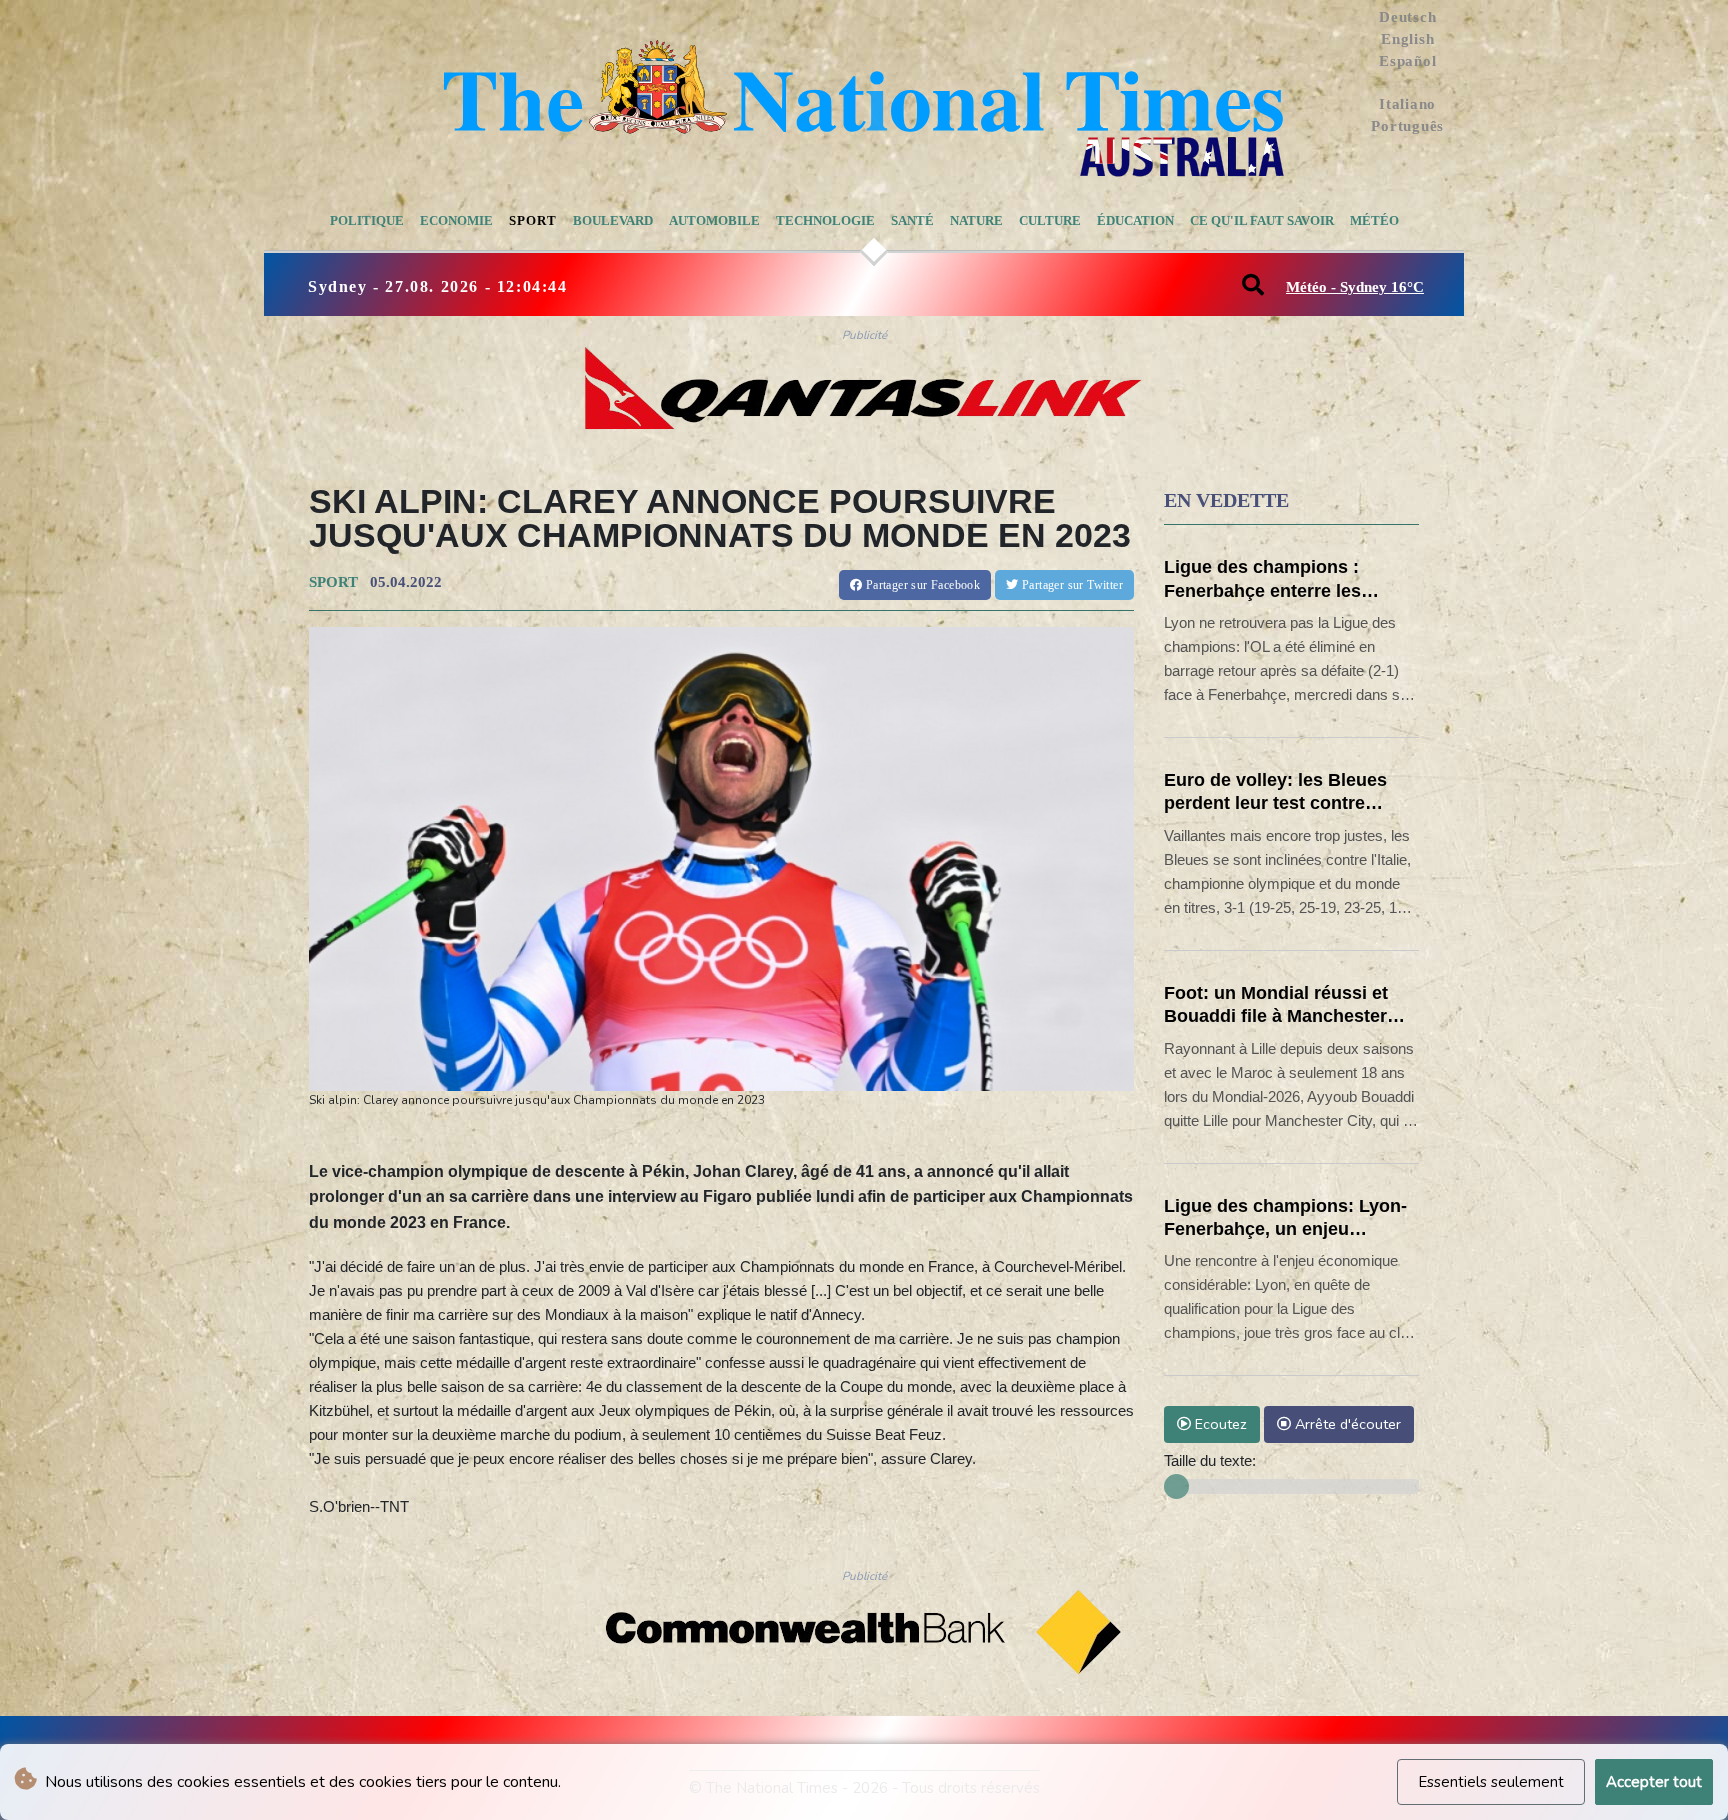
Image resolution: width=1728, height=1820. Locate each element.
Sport (533, 220)
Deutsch (1407, 17)
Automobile (714, 220)
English (1407, 39)
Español (1407, 61)
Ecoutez (1219, 1424)
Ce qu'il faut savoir (1262, 220)
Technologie (825, 220)
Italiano (1407, 104)
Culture (1050, 220)
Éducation (1135, 220)
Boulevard (613, 220)
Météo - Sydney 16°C (1355, 287)
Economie (456, 220)
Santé (912, 220)
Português (1407, 126)
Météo (1374, 220)
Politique (367, 220)
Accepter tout (1654, 1782)
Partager (921, 585)
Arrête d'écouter (1346, 1424)
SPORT (333, 582)
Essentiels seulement (1491, 1782)
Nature (976, 220)
